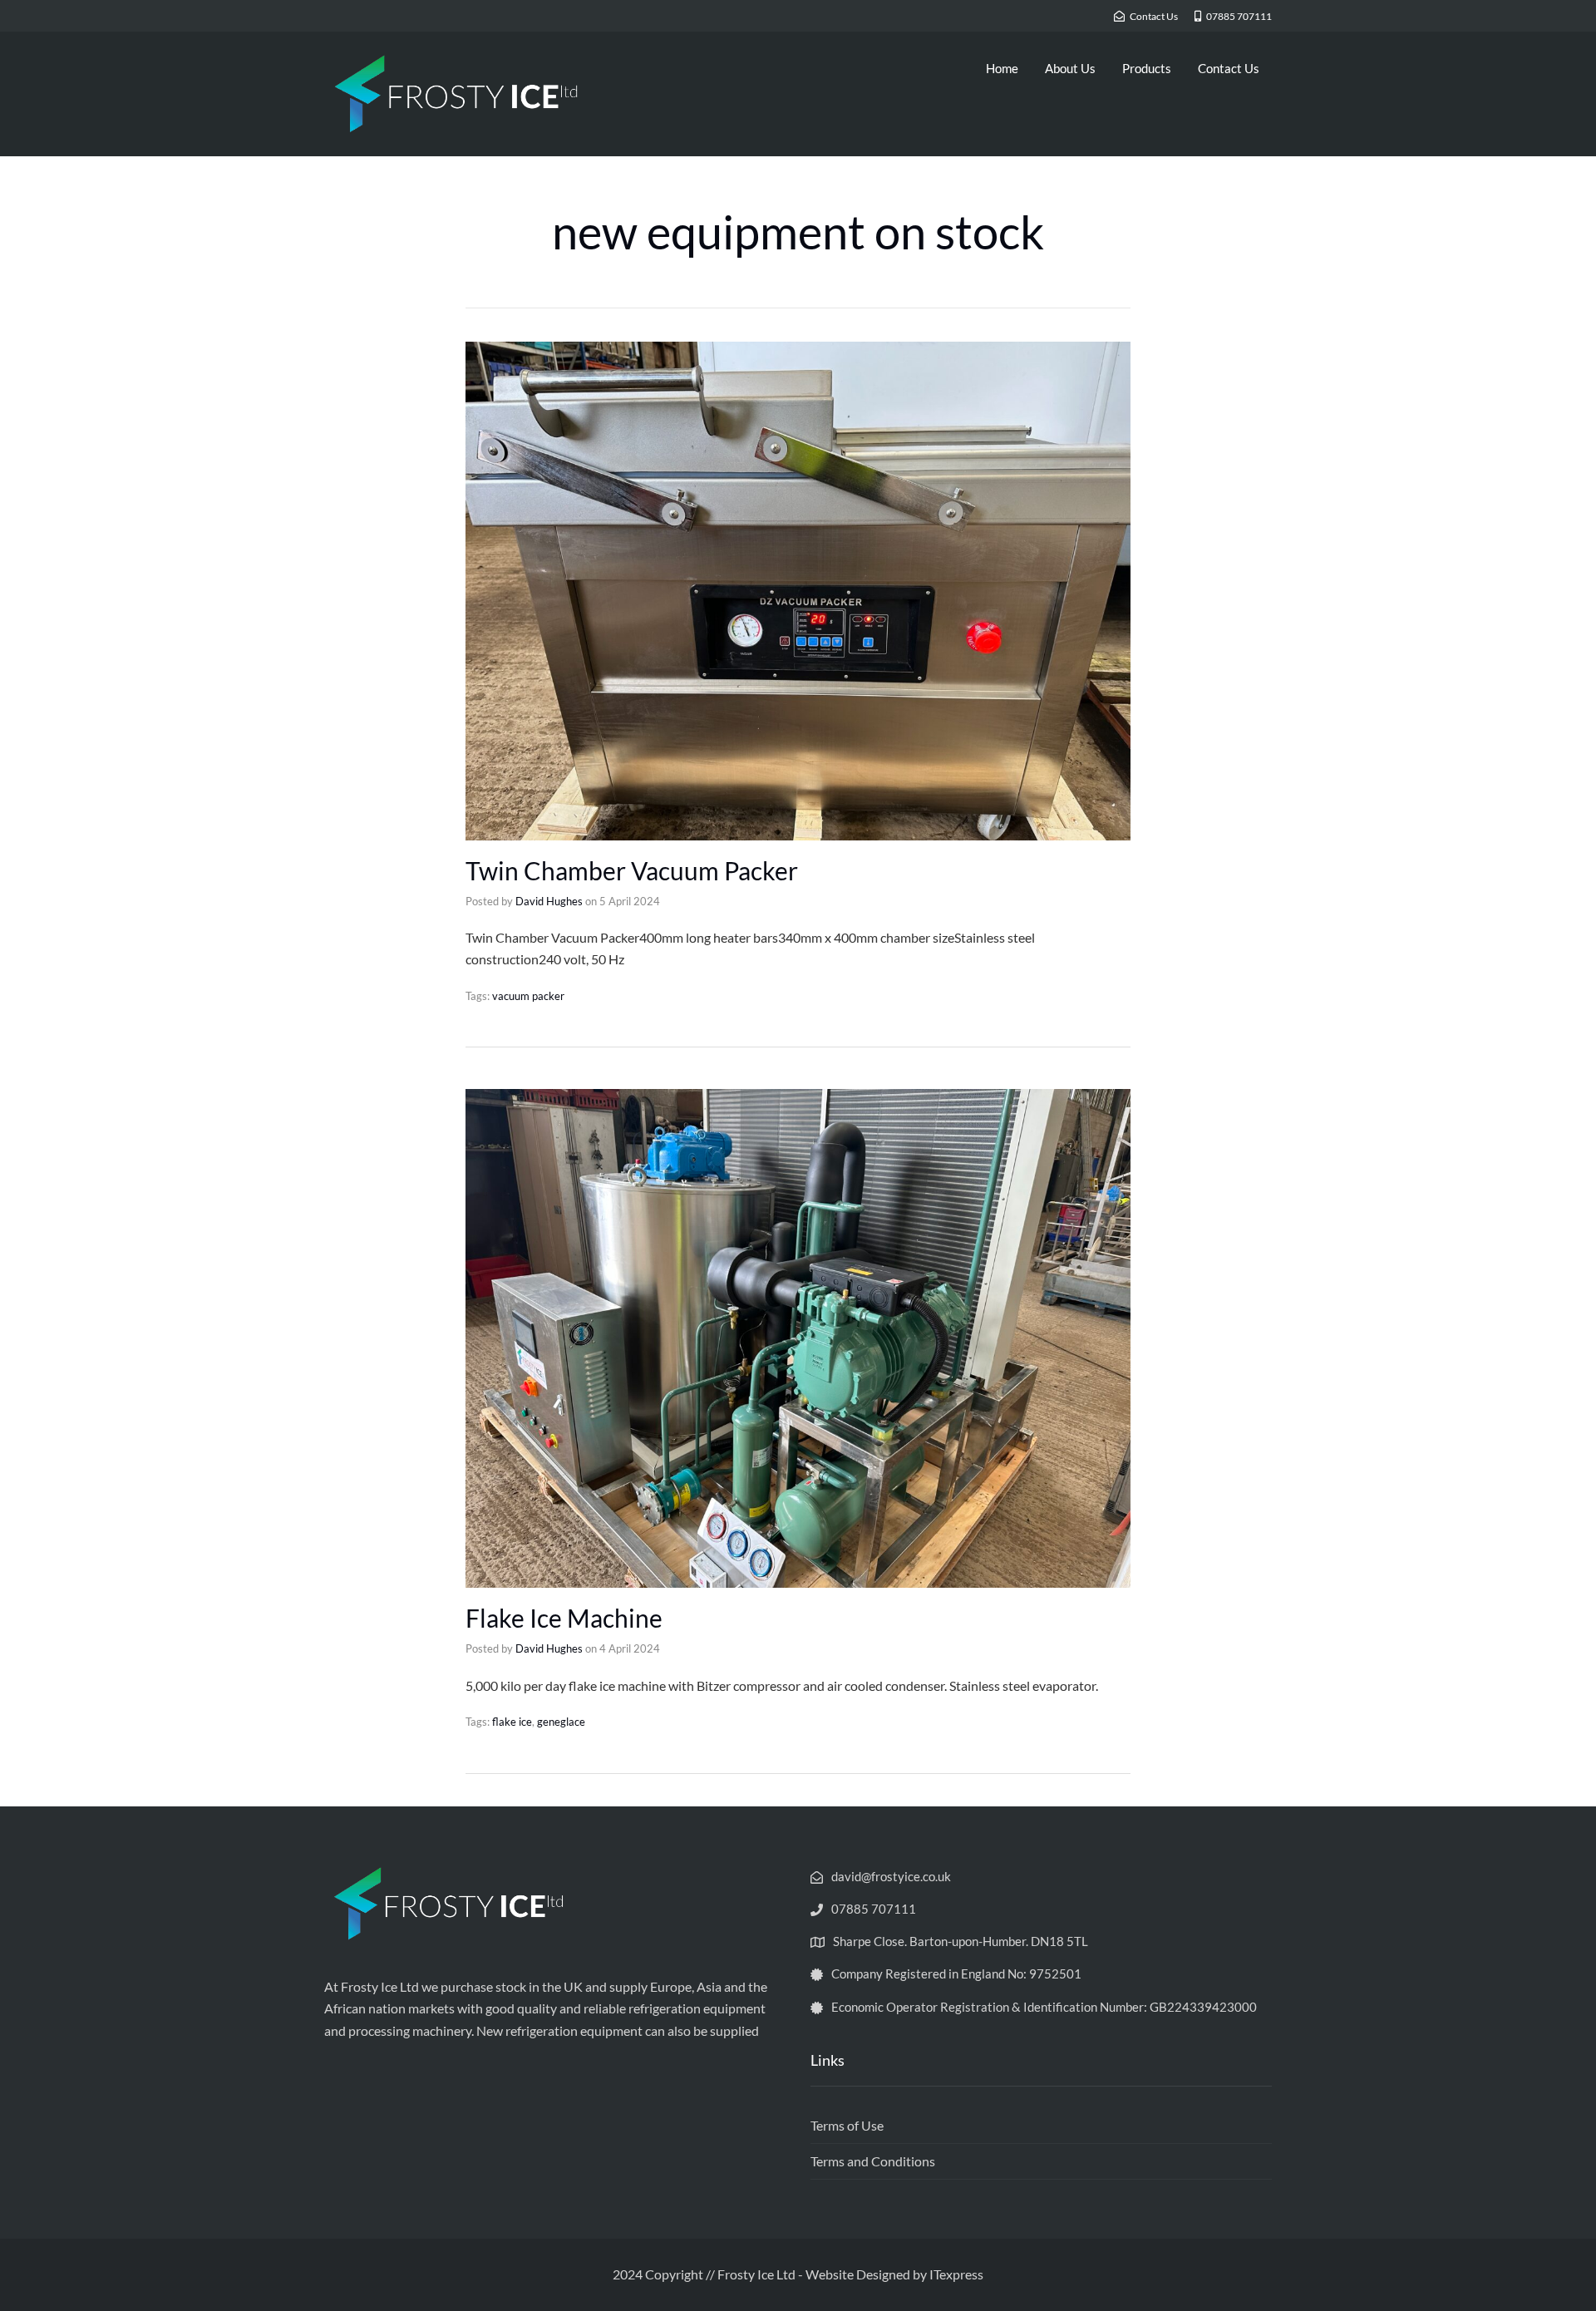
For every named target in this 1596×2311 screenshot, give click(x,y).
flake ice (512, 1722)
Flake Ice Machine (564, 1618)
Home (1002, 68)
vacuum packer (528, 996)
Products (1147, 68)
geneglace (561, 1722)
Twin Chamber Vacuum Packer (632, 870)
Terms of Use (847, 2125)
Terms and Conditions (873, 2161)
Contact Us (1229, 68)
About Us (1070, 68)
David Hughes (549, 901)
